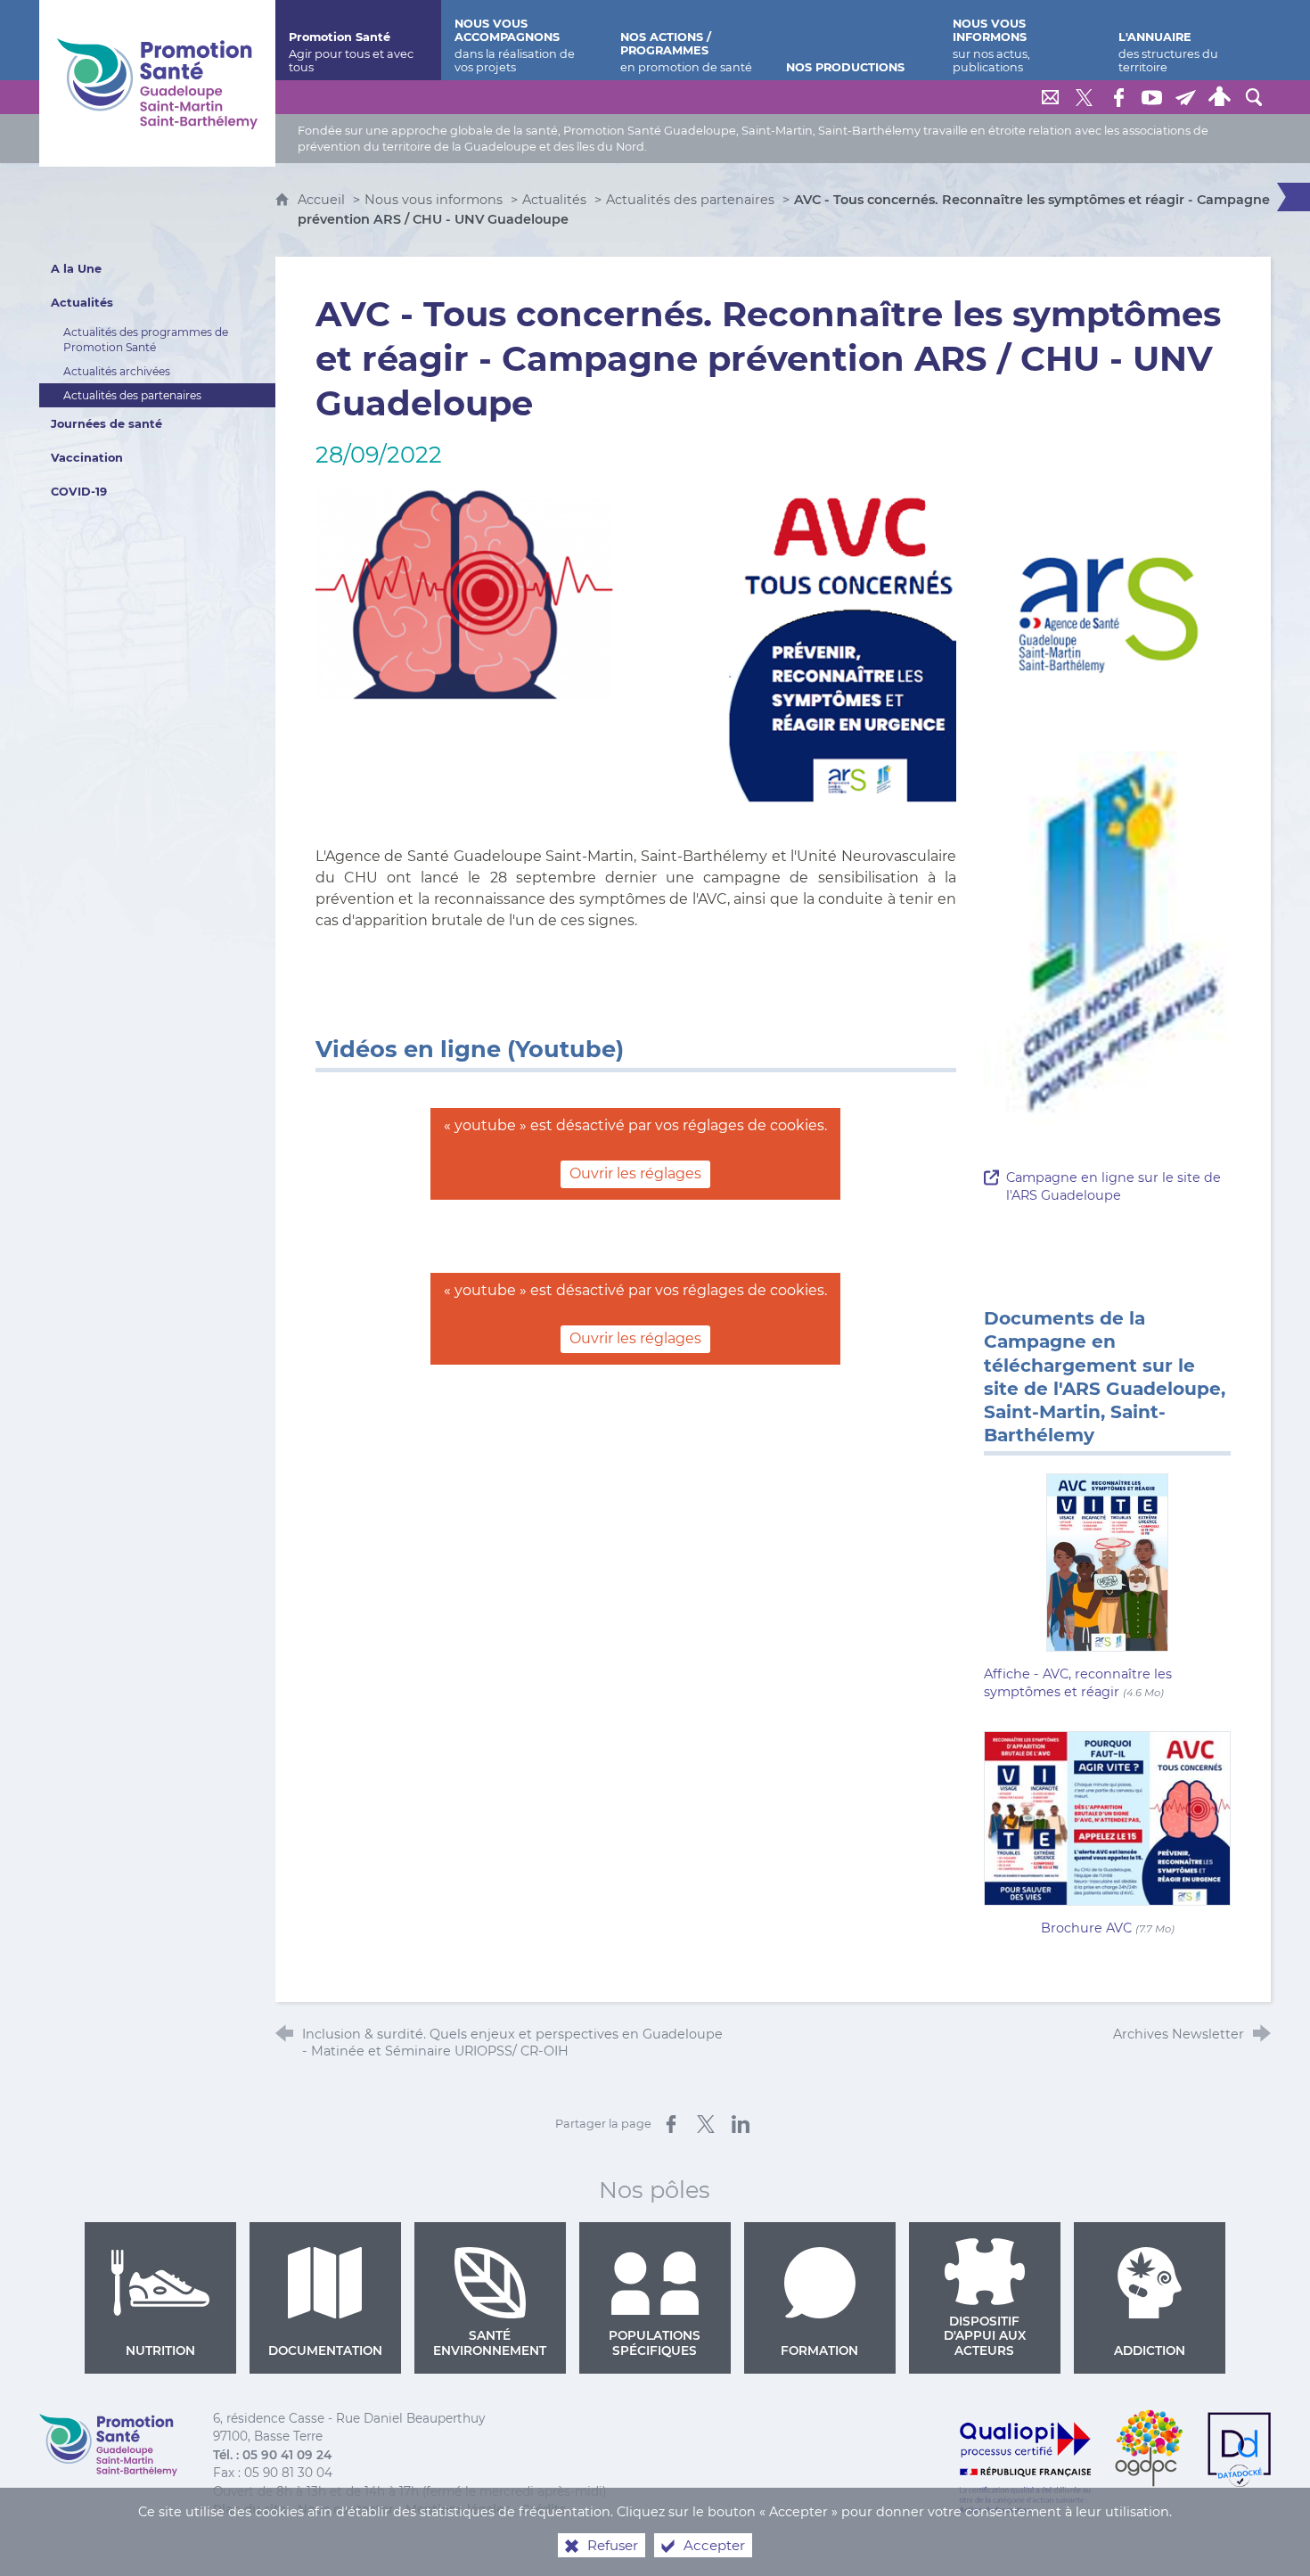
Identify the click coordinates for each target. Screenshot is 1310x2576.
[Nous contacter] (1051, 97)
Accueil (323, 200)
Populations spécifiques (655, 2342)
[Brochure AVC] (1107, 1817)
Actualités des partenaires (690, 200)
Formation (819, 2350)
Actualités (554, 200)
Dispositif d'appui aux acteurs (985, 2336)
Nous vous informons (434, 200)
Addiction (1150, 2350)
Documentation (325, 2350)
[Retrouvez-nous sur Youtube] (1152, 97)
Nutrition (160, 2350)
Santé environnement (490, 2342)
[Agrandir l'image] (636, 644)
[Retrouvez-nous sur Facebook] (1118, 97)
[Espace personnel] (1220, 97)
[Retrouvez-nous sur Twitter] (1085, 97)
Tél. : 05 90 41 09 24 (272, 2455)
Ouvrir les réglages (635, 1173)
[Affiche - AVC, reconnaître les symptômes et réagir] (1107, 1562)
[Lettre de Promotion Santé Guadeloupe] (1186, 97)
